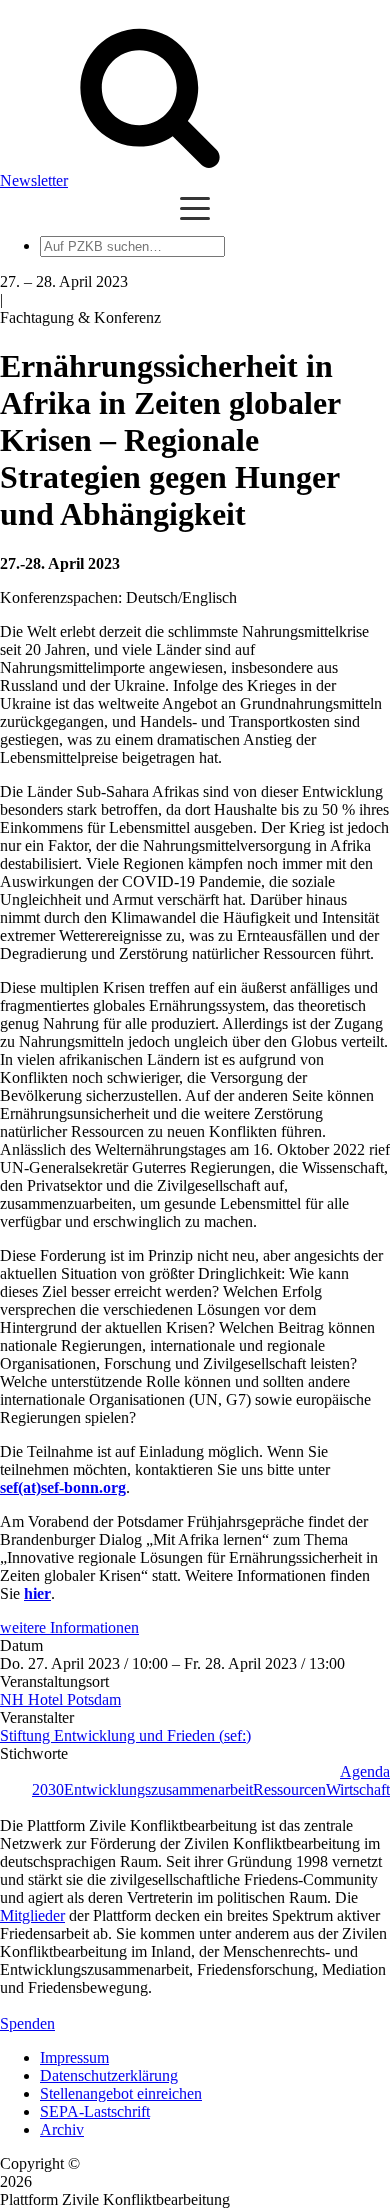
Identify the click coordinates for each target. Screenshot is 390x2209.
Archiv (62, 2129)
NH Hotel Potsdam (60, 1699)
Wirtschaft (358, 1789)
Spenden (27, 2023)
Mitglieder (32, 1915)
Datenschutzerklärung (109, 2075)
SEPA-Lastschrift (95, 2111)
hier (37, 1593)
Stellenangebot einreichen (121, 2093)
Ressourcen (289, 1789)
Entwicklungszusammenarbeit (158, 1789)
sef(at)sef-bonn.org (63, 1487)
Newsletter (34, 180)
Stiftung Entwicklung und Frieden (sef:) (125, 1735)
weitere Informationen (69, 1627)
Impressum (74, 2057)
